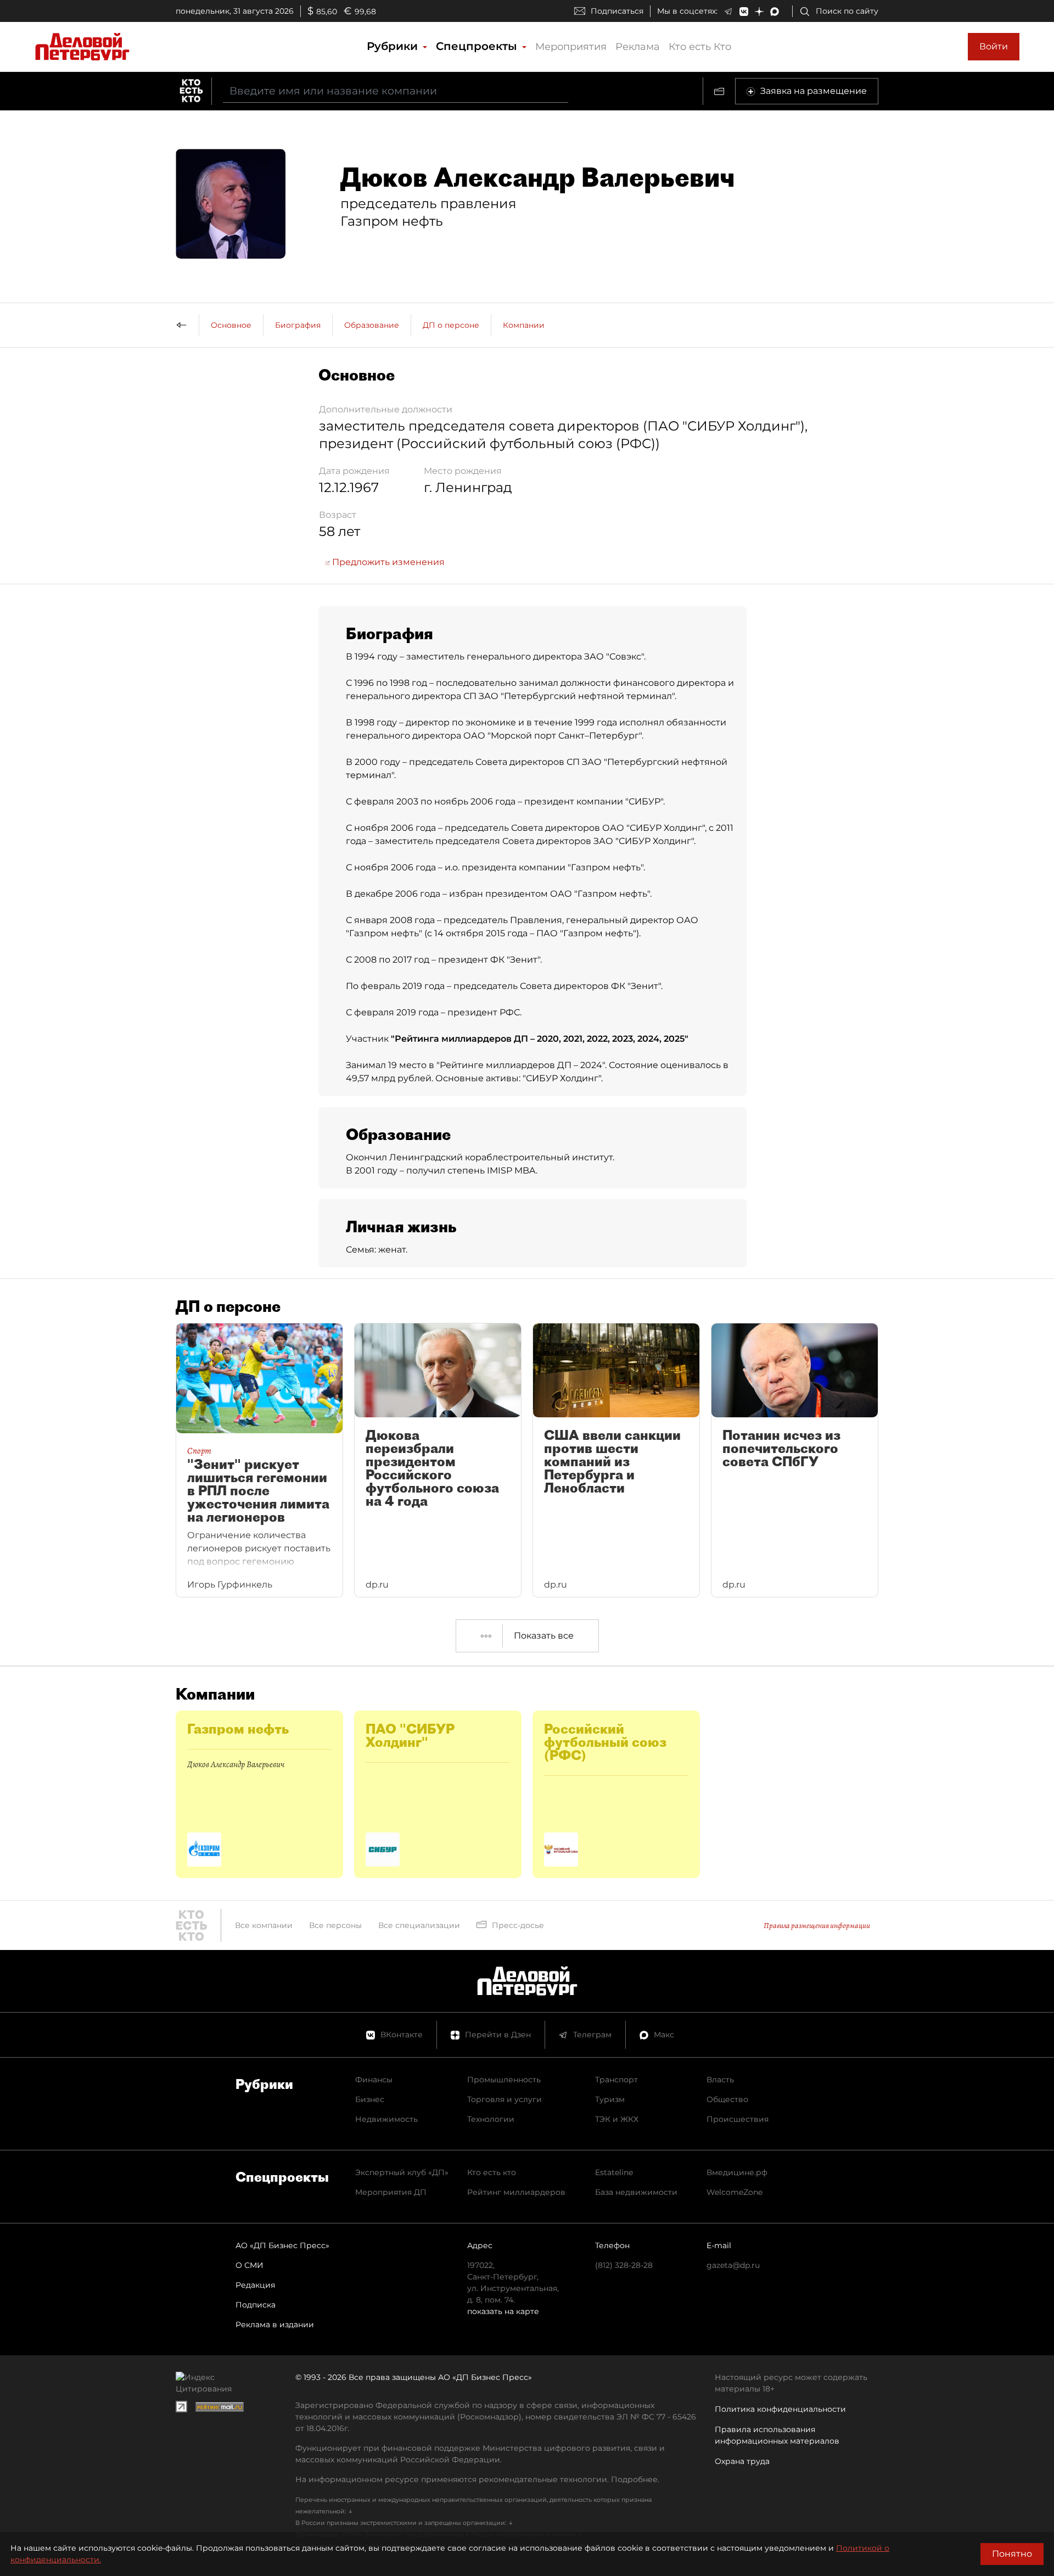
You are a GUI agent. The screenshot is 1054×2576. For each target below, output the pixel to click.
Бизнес (370, 2099)
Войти (994, 46)
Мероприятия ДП (391, 2192)
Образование (372, 325)
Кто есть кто (492, 2172)
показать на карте (503, 2311)
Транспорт (616, 2080)
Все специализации (419, 1925)
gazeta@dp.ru (733, 2265)
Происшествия (738, 2119)
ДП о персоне (451, 325)
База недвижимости (636, 2192)
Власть (720, 2080)
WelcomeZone (735, 2192)
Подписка (256, 2305)
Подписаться (617, 11)
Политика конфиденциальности (780, 2409)
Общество (727, 2099)
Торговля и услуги (504, 2099)
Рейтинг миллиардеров (516, 2192)
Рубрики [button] (394, 46)
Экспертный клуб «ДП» (402, 2172)
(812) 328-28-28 (624, 2265)
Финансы (374, 2080)
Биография (298, 325)
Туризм (610, 2099)
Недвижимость (386, 2119)
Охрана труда (742, 2461)
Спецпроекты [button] (478, 46)
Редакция (255, 2285)
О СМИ (250, 2265)
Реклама (638, 47)
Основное (231, 325)
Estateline (614, 2172)
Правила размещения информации (817, 1926)
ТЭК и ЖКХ (617, 2119)
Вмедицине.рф (737, 2172)
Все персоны (335, 1925)
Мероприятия (571, 47)
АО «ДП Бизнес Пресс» (282, 2245)
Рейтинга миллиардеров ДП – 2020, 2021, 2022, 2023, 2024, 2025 (540, 1039)
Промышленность (504, 2080)
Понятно (1012, 2554)
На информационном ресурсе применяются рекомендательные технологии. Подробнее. (477, 2479)
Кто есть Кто (700, 47)
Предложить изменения (387, 562)
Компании (524, 325)
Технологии (491, 2119)
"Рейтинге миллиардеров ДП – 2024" (521, 1065)
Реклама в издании (275, 2324)
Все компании (264, 1925)
